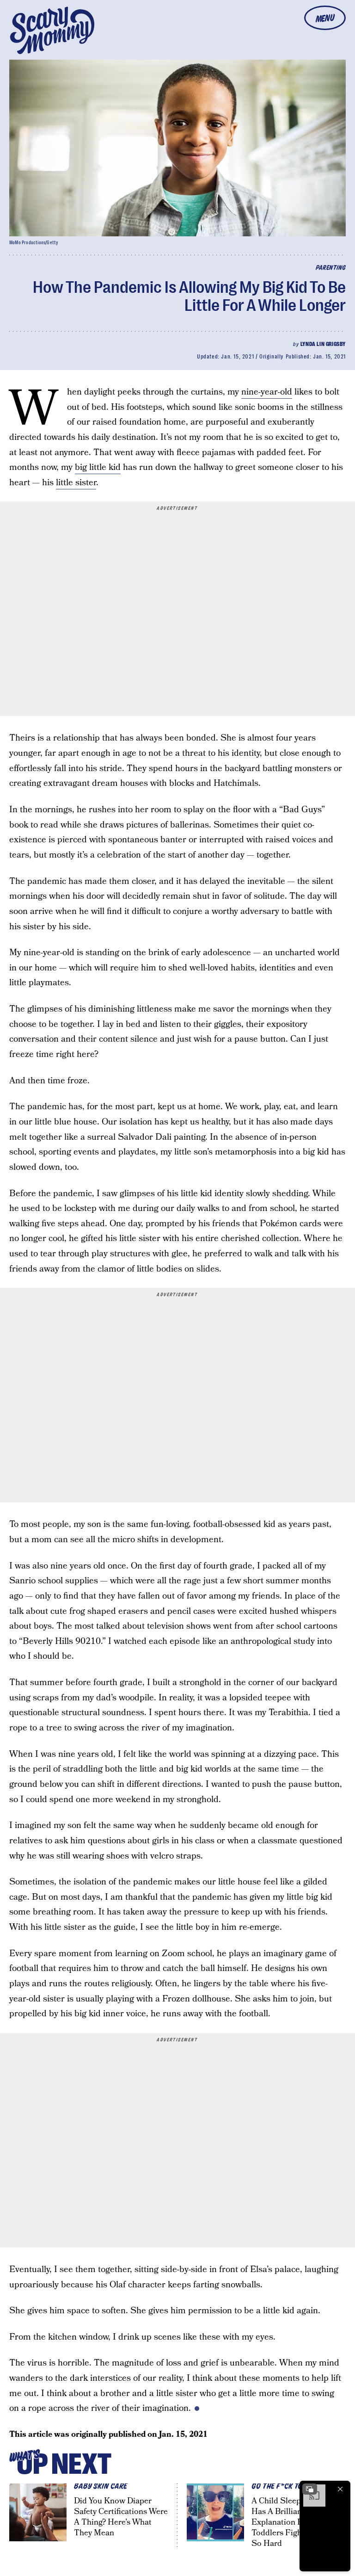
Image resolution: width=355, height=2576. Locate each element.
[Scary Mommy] (52, 30)
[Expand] (310, 2489)
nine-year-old (267, 392)
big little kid (98, 467)
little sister (76, 483)
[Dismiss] (340, 2489)
